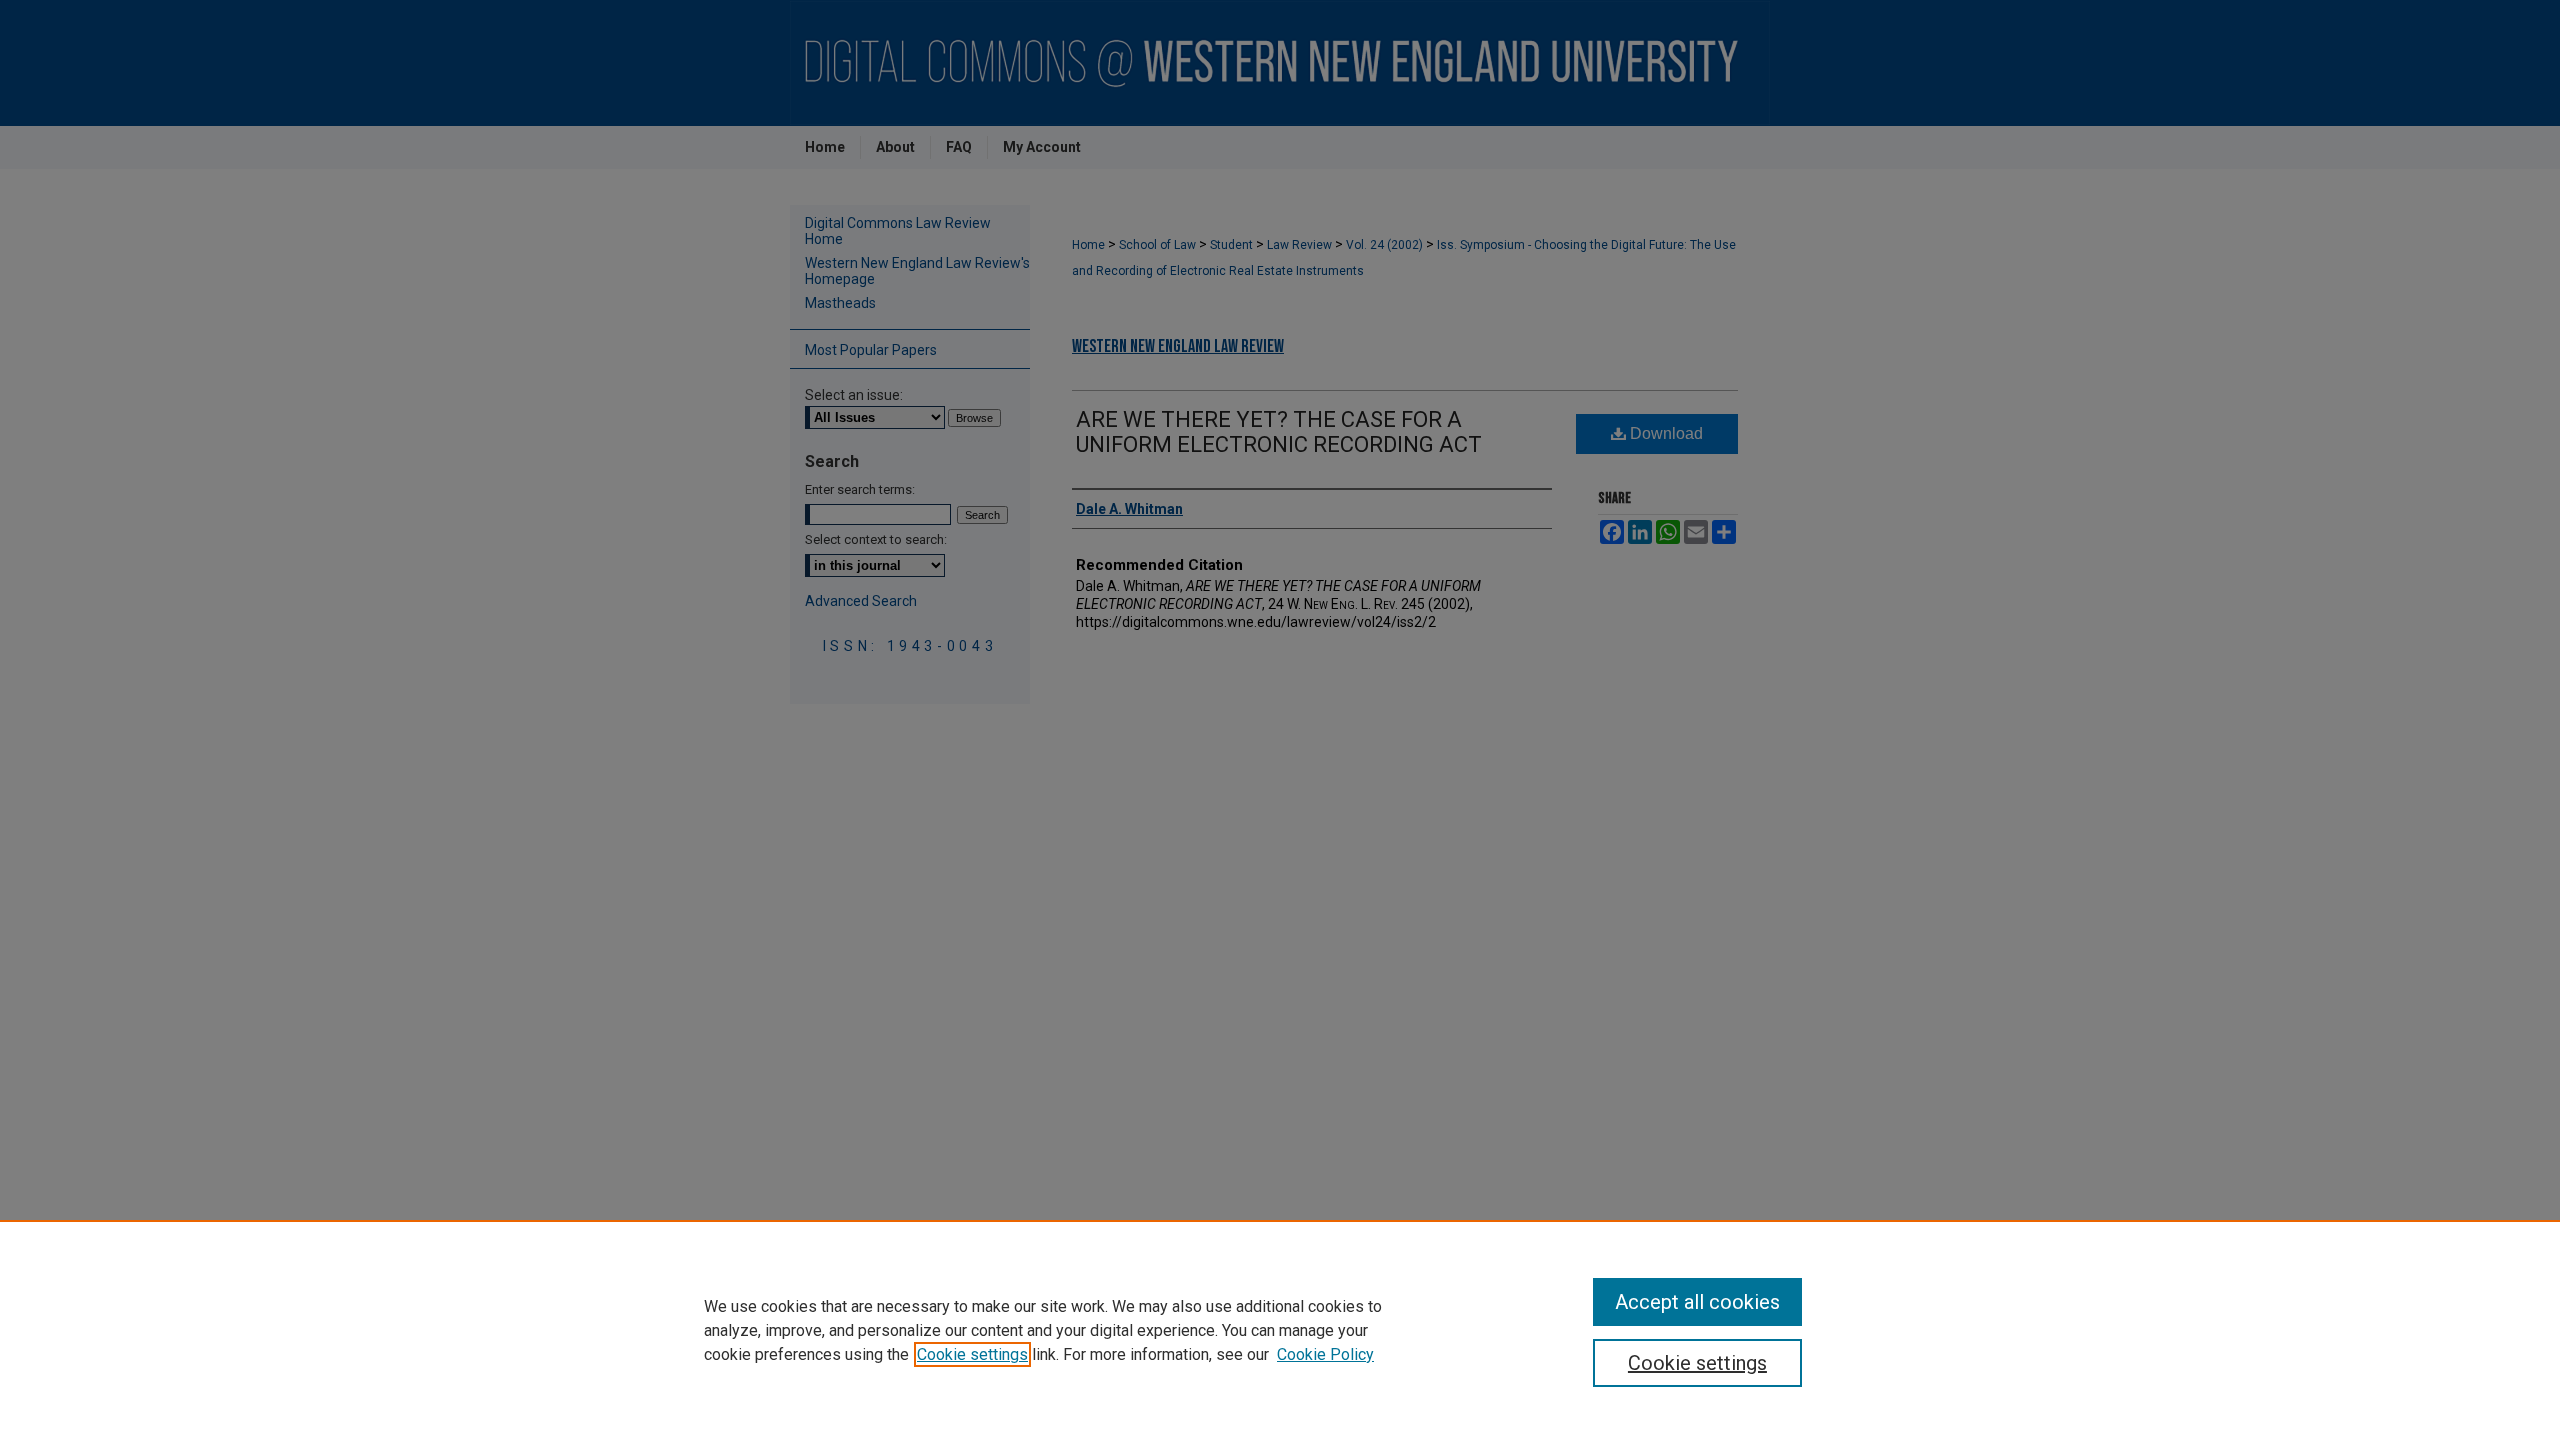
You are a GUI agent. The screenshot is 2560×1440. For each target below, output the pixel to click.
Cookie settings (972, 1354)
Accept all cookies (1697, 1302)
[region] (1280, 1330)
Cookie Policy (1325, 1354)
